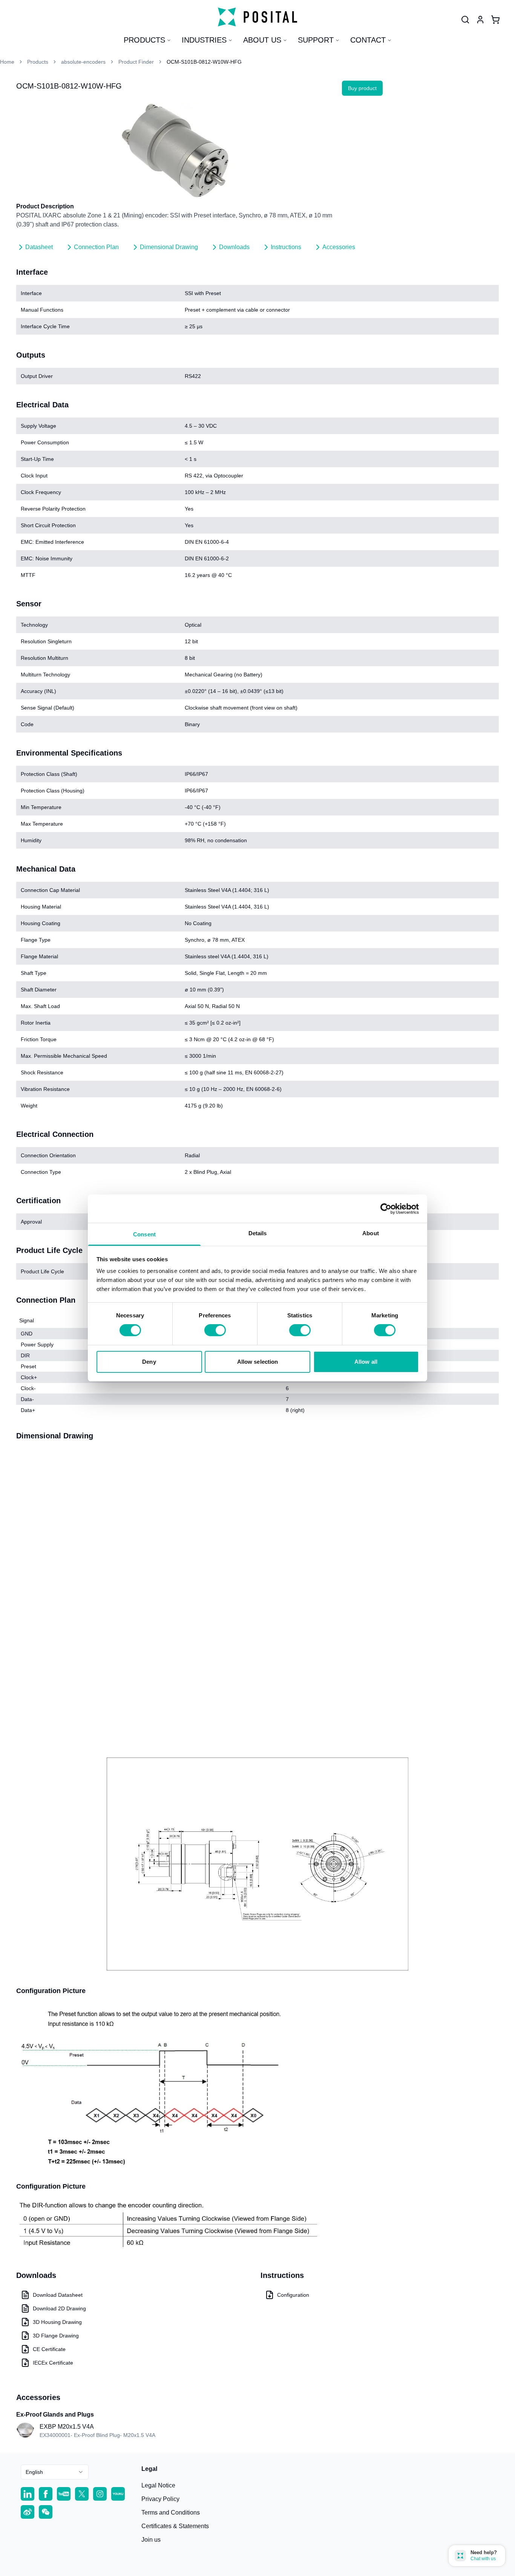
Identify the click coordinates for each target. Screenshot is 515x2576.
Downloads (234, 247)
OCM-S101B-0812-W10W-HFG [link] (204, 62)
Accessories (339, 247)
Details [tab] (258, 1233)
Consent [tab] (144, 1234)
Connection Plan (96, 247)
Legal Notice (158, 2485)
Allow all (366, 1362)
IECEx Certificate (53, 2363)
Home (7, 62)
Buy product (362, 88)
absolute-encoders (83, 62)
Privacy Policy (160, 2499)
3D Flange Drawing (56, 2336)
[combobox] (55, 2472)
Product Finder (136, 62)
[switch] (215, 1330)
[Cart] (495, 20)
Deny (149, 1362)
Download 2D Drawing (59, 2308)
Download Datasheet (58, 2295)
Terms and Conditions (171, 2513)
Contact (368, 40)
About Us (262, 40)
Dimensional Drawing (169, 247)
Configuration (293, 2295)
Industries (204, 40)
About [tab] (371, 1233)
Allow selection (258, 1362)
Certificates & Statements (175, 2526)
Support (316, 40)
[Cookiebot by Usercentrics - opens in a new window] (386, 1208)
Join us (151, 2540)
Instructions (286, 247)
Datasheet (39, 247)
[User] (465, 20)
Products (144, 40)
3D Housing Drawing (57, 2322)
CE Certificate (49, 2349)
